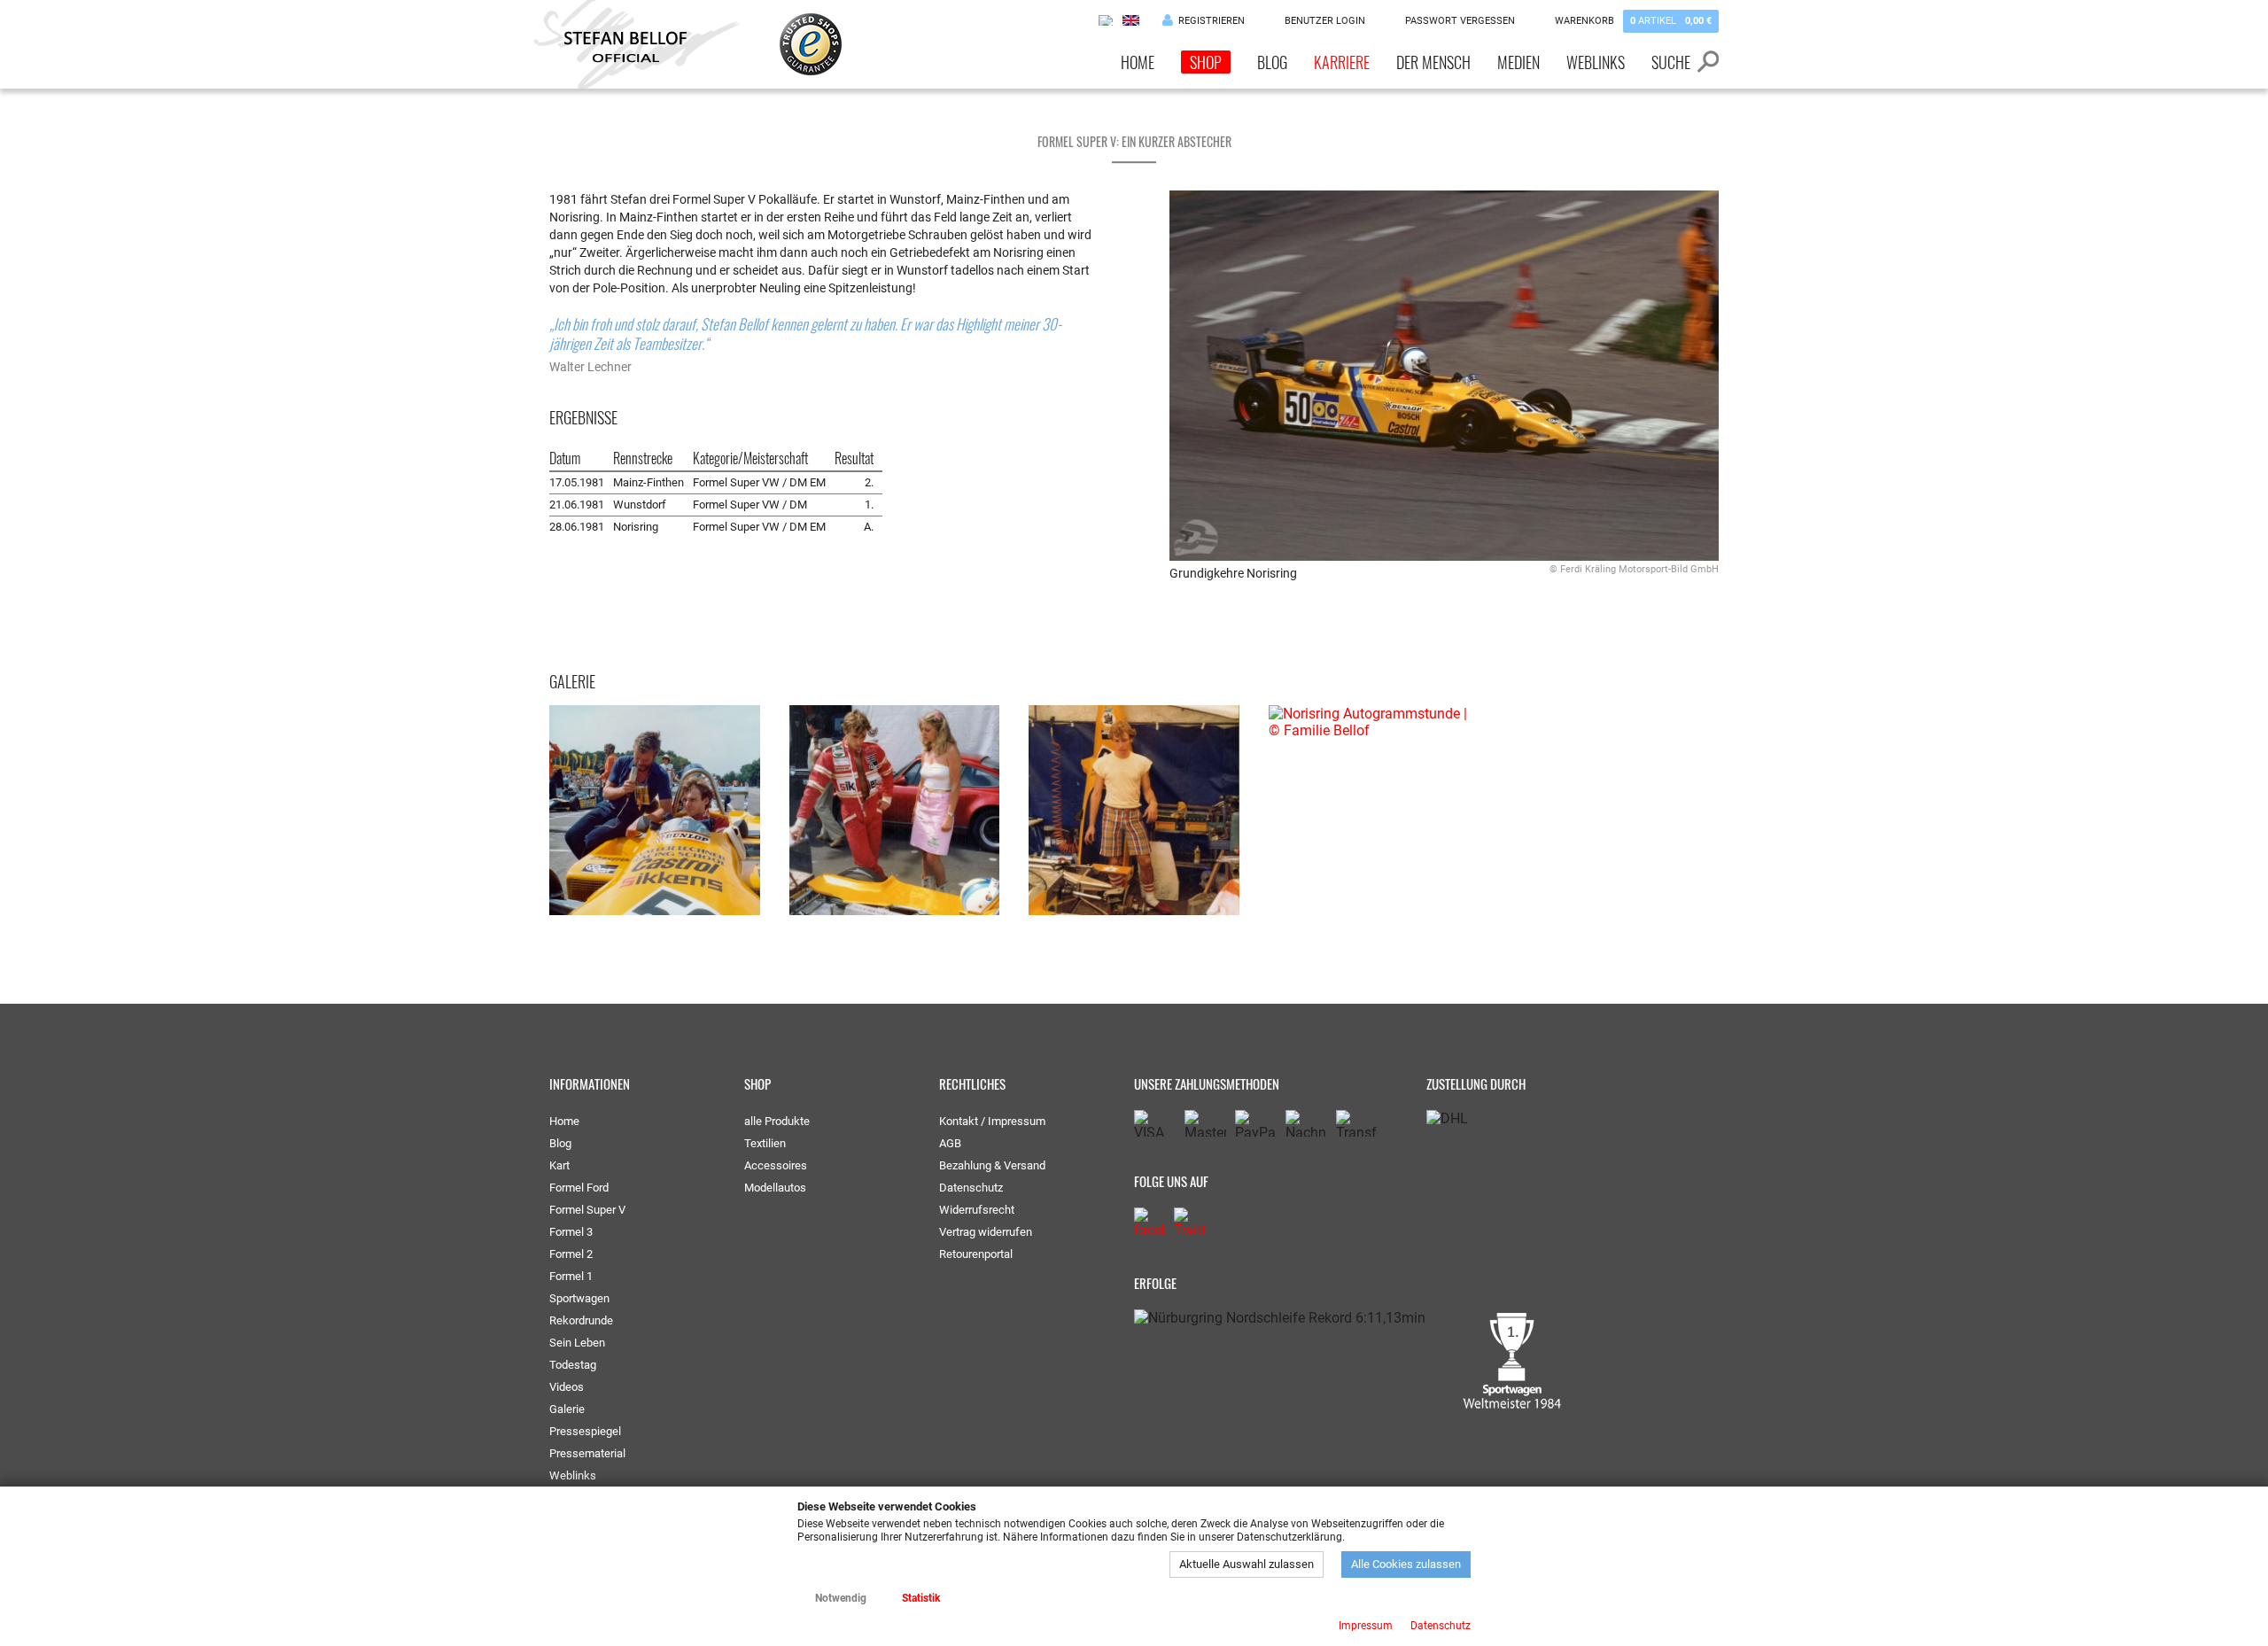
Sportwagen (579, 1298)
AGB (950, 1143)
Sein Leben (577, 1343)
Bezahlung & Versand (992, 1165)
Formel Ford (579, 1188)
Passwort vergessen (1460, 21)
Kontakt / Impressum (992, 1121)
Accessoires (776, 1165)
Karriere (1342, 62)
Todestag (573, 1365)
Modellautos (775, 1188)
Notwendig (841, 1598)
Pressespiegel (585, 1431)
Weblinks (1596, 62)
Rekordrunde (581, 1320)
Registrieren (1212, 21)
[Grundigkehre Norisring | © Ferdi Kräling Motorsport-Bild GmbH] (1444, 376)
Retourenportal (976, 1254)
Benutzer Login (1325, 21)
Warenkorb (1633, 21)
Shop (1206, 62)
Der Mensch (1433, 62)
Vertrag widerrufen (986, 1232)
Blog (1272, 62)
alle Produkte (777, 1121)
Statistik (921, 1598)
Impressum (1366, 1626)
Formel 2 (571, 1254)
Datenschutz (971, 1188)
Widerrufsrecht (977, 1210)
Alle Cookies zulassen (1406, 1564)
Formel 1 (571, 1276)
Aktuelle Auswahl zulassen (1247, 1564)
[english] (1131, 20)
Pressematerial (587, 1453)
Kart (559, 1165)
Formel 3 (571, 1232)
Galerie (567, 1409)
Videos (567, 1387)
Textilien (765, 1143)
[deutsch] (1107, 20)
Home (1138, 62)
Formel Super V (587, 1210)
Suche (1671, 62)
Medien (1518, 62)
